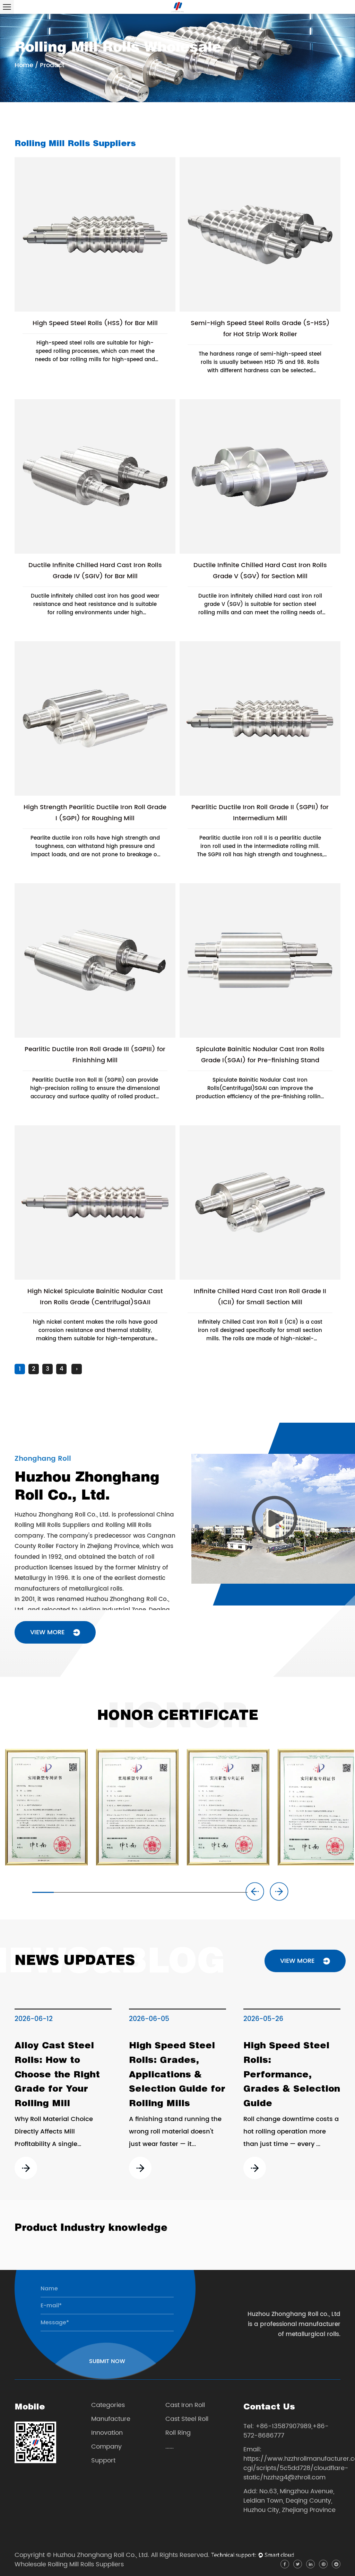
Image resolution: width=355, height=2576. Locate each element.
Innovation (107, 2433)
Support (103, 2461)
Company (106, 2447)
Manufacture (111, 2419)
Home (24, 65)
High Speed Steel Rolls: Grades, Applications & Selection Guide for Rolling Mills (177, 2074)
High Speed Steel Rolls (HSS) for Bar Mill (95, 323)
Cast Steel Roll (187, 2419)
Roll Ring (178, 2433)
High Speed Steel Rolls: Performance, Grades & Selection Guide (292, 2074)
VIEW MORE (48, 1632)
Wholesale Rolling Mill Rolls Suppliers (69, 2564)
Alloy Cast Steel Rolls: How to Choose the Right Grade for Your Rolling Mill (57, 2074)
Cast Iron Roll (185, 2405)
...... (170, 2447)
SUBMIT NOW (107, 2361)
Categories (108, 2405)
